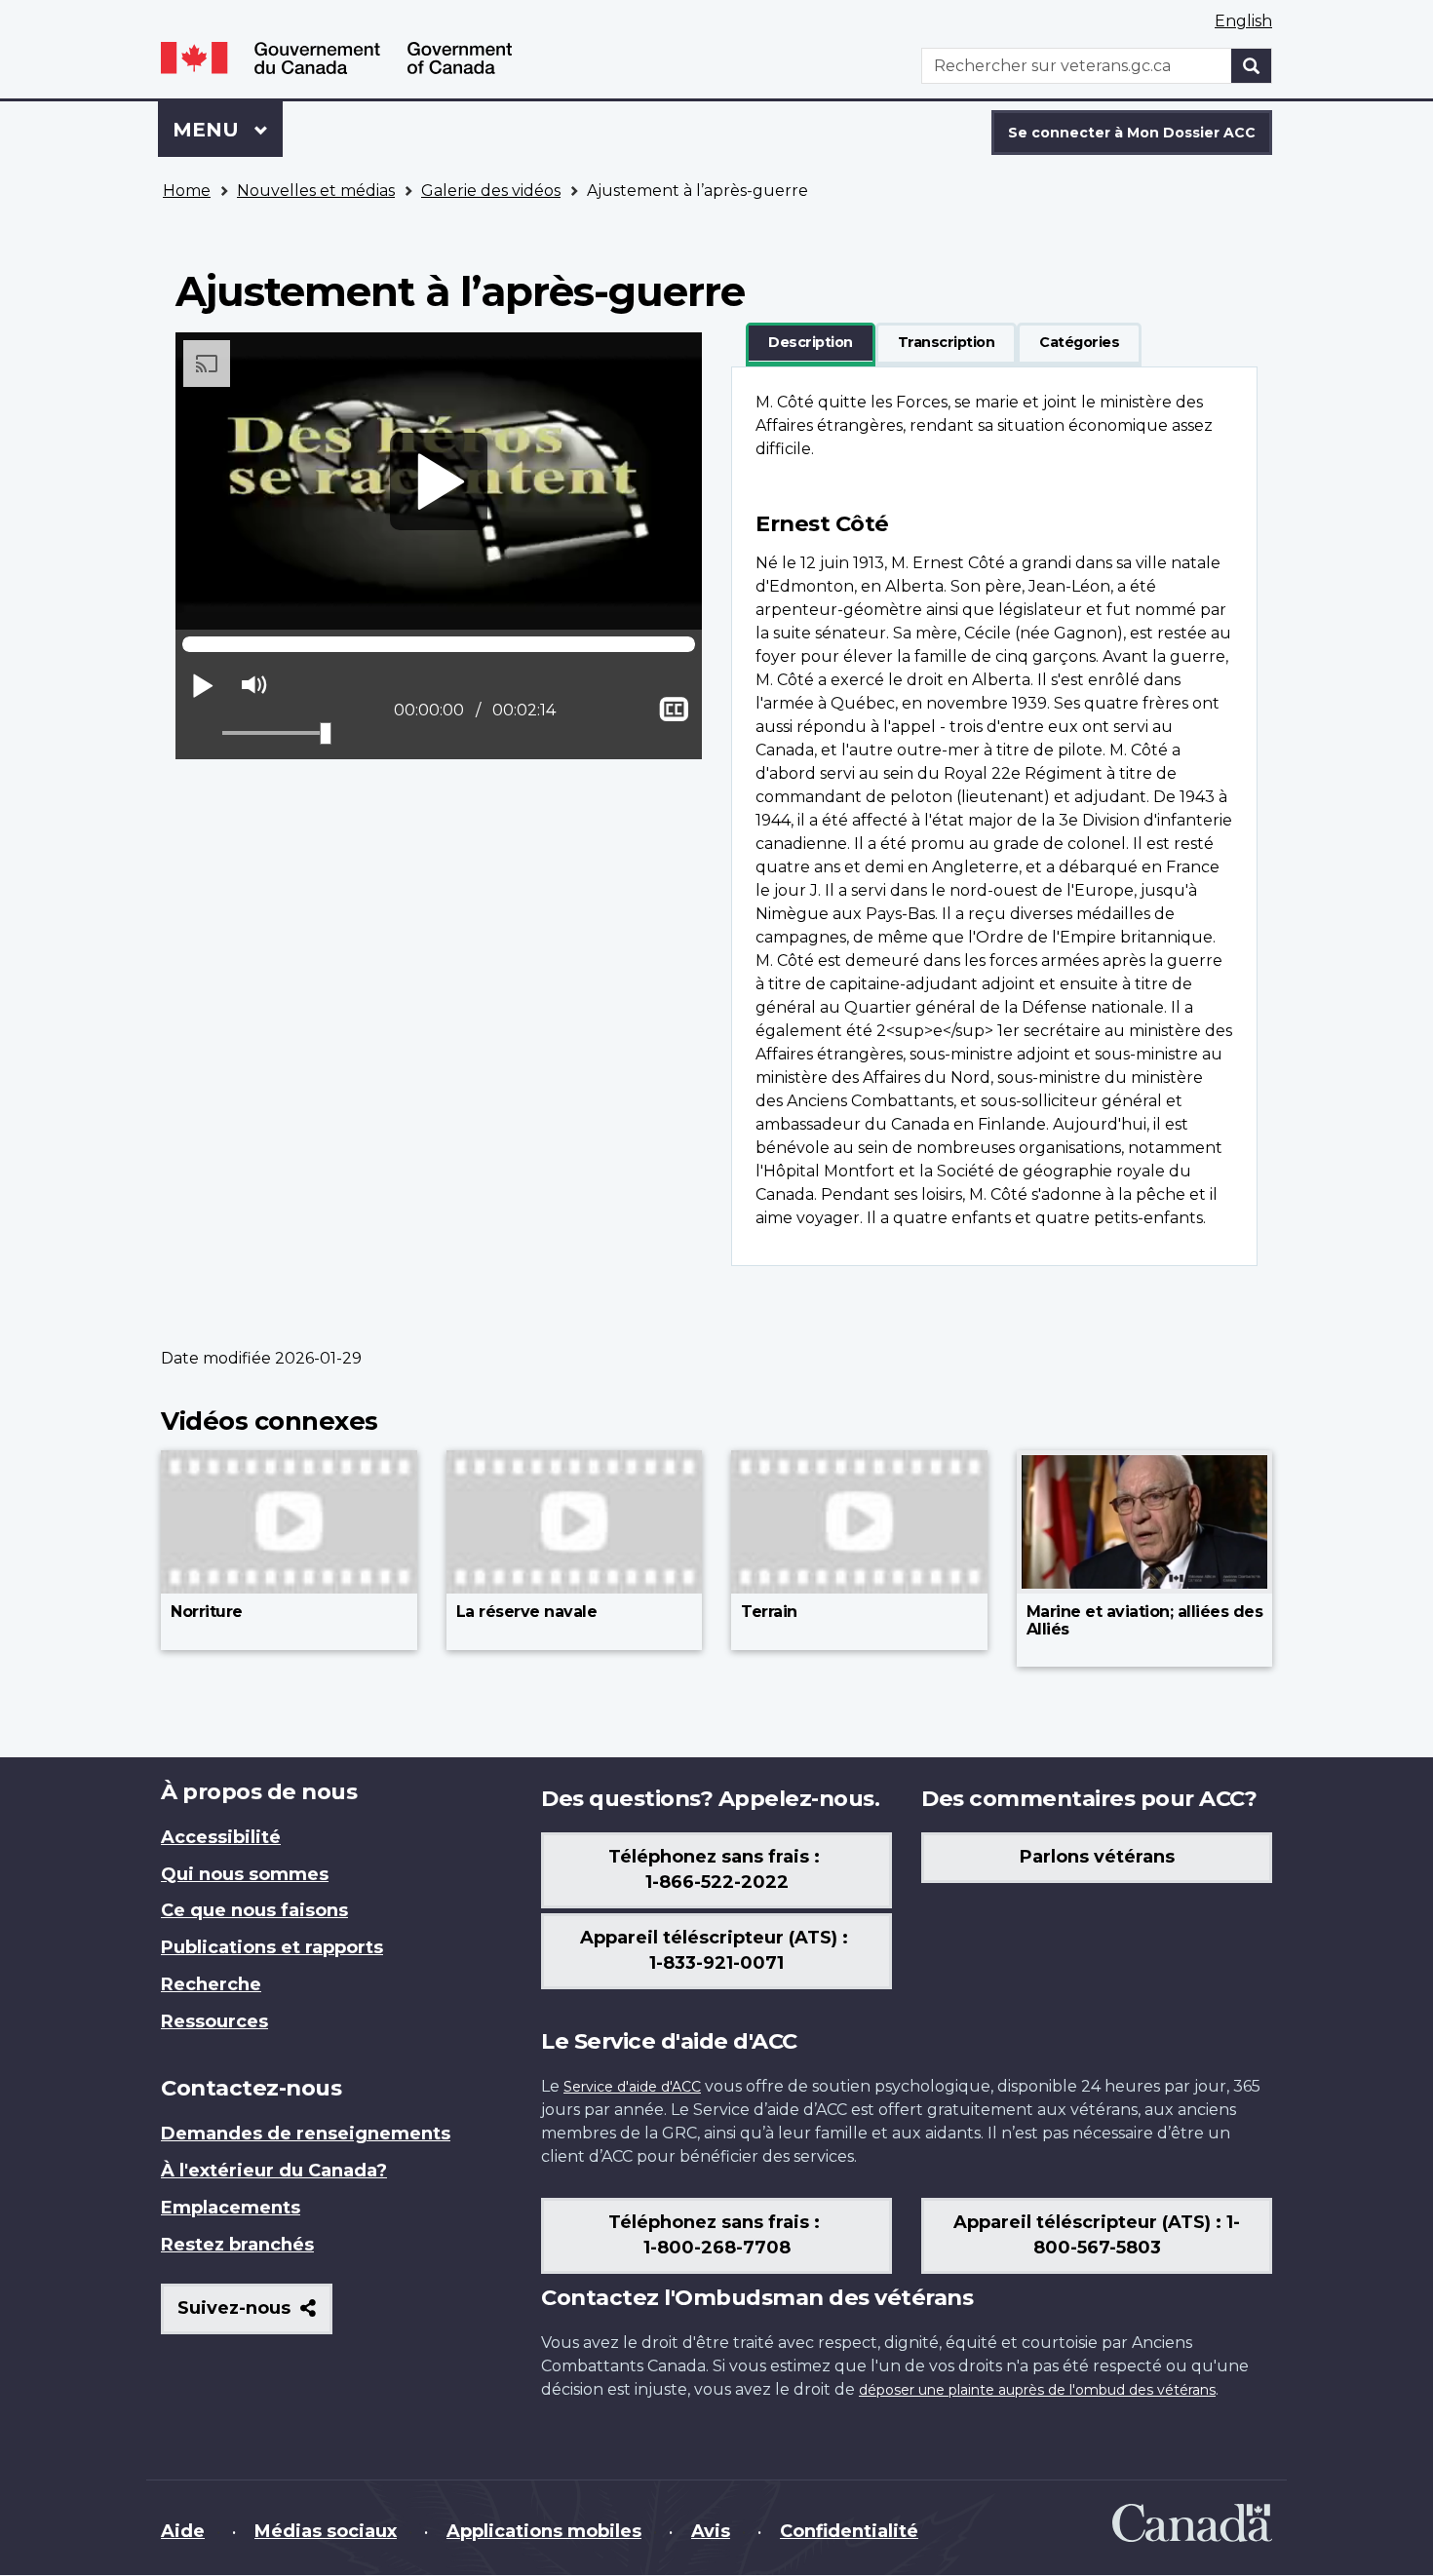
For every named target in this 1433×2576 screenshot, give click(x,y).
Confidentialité (849, 2531)
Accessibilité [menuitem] (221, 1837)
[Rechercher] (1252, 66)
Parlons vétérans (1097, 1857)
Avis (711, 2531)
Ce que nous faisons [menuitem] (254, 1910)
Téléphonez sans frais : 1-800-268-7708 (716, 2235)
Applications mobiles (544, 2531)
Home (187, 191)
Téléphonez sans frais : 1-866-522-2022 (716, 1869)
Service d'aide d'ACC (632, 2087)
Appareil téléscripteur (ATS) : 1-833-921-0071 (716, 1950)
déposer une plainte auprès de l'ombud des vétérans (1037, 2390)
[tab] (811, 343)
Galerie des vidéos (491, 191)
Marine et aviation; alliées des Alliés (1145, 1620)
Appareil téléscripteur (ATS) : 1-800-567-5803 (1097, 2235)
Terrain (769, 1612)
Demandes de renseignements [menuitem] (306, 2134)
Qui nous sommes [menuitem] (245, 1874)
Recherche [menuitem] (211, 1984)
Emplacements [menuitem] (231, 2208)
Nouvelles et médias (316, 191)
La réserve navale (527, 1612)
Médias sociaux (326, 2531)
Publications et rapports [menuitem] (272, 1947)
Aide (183, 2531)
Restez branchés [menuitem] (237, 2245)
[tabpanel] (994, 816)
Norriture (207, 1612)
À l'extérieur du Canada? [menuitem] (274, 2171)
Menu (228, 130)
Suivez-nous (255, 2315)
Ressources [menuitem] (214, 2021)
